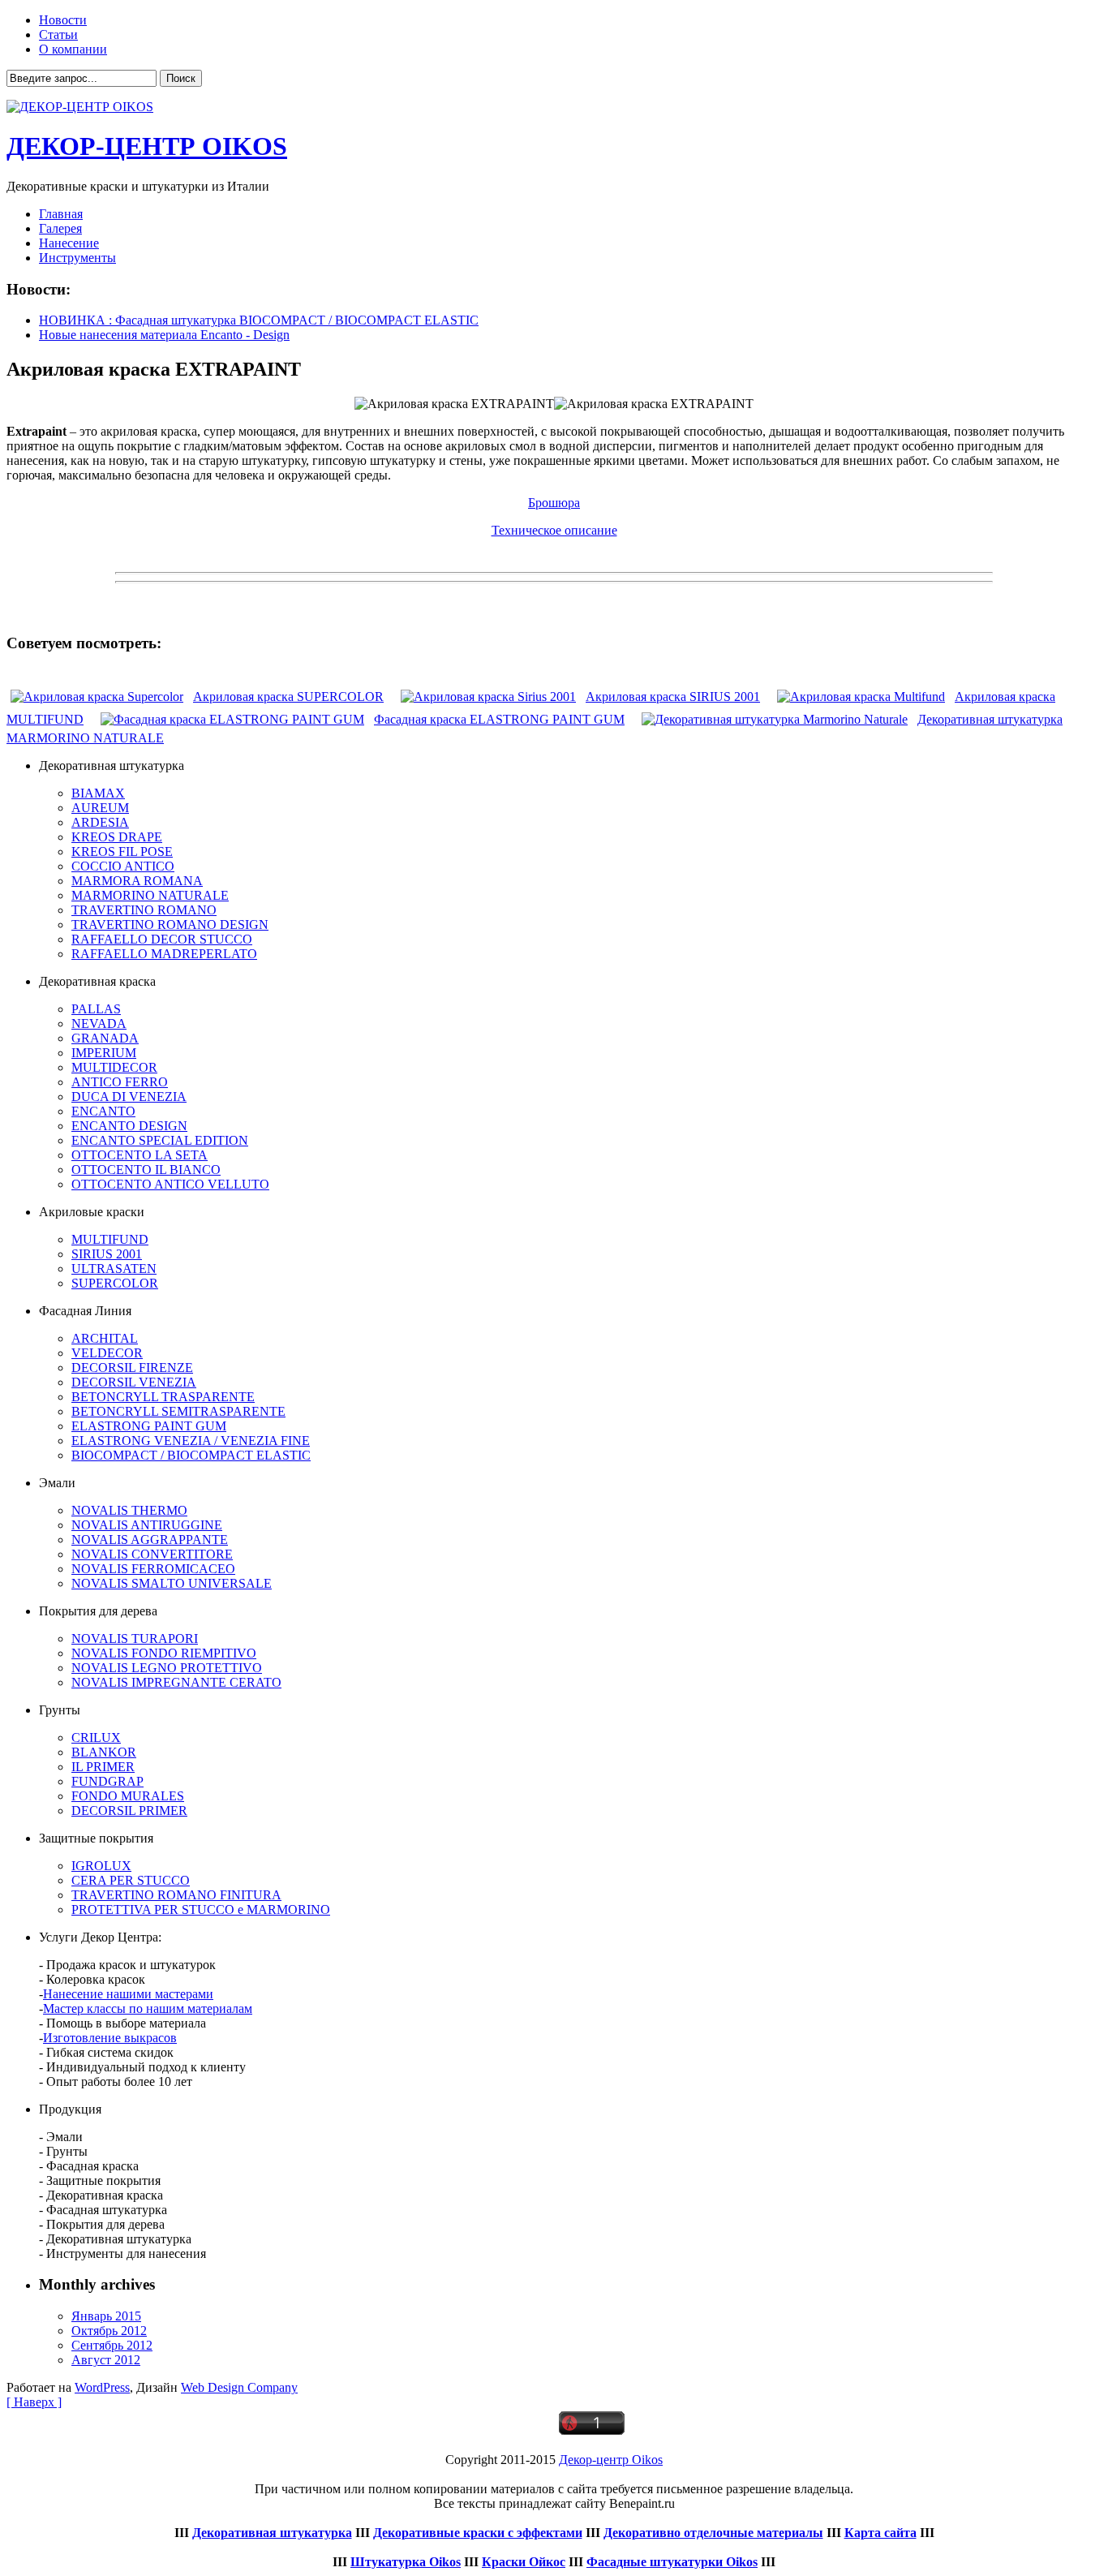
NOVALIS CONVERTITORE (152, 1554)
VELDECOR (107, 1353)
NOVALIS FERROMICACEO (153, 1569)
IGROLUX (101, 1866)
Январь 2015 (106, 2316)
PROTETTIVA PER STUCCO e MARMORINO (201, 1909)
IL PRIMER (103, 1767)
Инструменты (77, 258)
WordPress (102, 2387)
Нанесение (69, 243)
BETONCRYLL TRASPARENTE (163, 1397)
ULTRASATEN (114, 1269)
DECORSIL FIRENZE (132, 1368)
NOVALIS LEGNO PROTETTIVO (167, 1668)
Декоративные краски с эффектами (478, 2533)
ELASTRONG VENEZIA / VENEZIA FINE (191, 1441)
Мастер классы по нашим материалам (148, 2008)
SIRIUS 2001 (107, 1254)
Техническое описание (554, 530)
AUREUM (100, 808)
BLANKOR (104, 1752)
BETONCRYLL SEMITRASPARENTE (178, 1411)
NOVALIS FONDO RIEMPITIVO (164, 1653)
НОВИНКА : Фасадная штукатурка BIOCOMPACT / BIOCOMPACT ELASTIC (259, 320)
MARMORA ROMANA (137, 881)
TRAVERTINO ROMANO (144, 910)
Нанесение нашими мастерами (128, 1994)
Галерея (60, 228)
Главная (61, 214)
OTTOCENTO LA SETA (140, 1155)
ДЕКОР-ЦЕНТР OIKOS (147, 146)
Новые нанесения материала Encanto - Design (164, 335)
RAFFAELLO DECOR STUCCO (162, 939)
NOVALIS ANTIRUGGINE (147, 1525)
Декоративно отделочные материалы (713, 2533)
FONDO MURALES (128, 1796)
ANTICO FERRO (120, 1082)
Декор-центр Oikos (611, 2460)
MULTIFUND (110, 1239)
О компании (73, 49)
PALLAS (96, 1009)
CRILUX (96, 1737)
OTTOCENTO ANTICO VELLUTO (170, 1184)
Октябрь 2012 (109, 2331)
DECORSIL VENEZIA (134, 1382)
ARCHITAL (105, 1338)
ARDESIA (100, 822)
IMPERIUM (104, 1053)
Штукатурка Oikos (406, 2562)
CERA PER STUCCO (131, 1880)
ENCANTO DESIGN (129, 1126)
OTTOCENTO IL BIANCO (146, 1170)
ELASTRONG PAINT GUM (149, 1426)
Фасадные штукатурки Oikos (672, 2562)
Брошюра (554, 503)
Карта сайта (880, 2533)
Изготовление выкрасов (110, 2038)
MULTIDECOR (114, 1067)
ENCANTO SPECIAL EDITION (160, 1140)
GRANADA (105, 1038)
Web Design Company (239, 2387)
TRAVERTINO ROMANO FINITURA (176, 1895)
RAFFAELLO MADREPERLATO (164, 954)
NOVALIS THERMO (129, 1510)
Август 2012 (106, 2360)
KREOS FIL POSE (122, 851)
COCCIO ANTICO (123, 866)
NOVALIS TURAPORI (135, 1638)
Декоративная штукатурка (272, 2533)
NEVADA (99, 1024)
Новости (63, 20)
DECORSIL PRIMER (129, 1811)
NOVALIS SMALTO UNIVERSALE (172, 1583)
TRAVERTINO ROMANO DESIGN (170, 925)
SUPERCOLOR (115, 1283)
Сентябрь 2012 (112, 2345)
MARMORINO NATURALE (150, 895)
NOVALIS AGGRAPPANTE (150, 1540)
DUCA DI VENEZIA (129, 1097)
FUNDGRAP (107, 1781)
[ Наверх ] (34, 2402)
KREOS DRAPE (117, 837)
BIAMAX (98, 793)
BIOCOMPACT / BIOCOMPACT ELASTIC (191, 1455)
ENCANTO (103, 1111)
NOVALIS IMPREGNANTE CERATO (176, 1682)
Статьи (58, 34)
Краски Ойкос (524, 2562)
